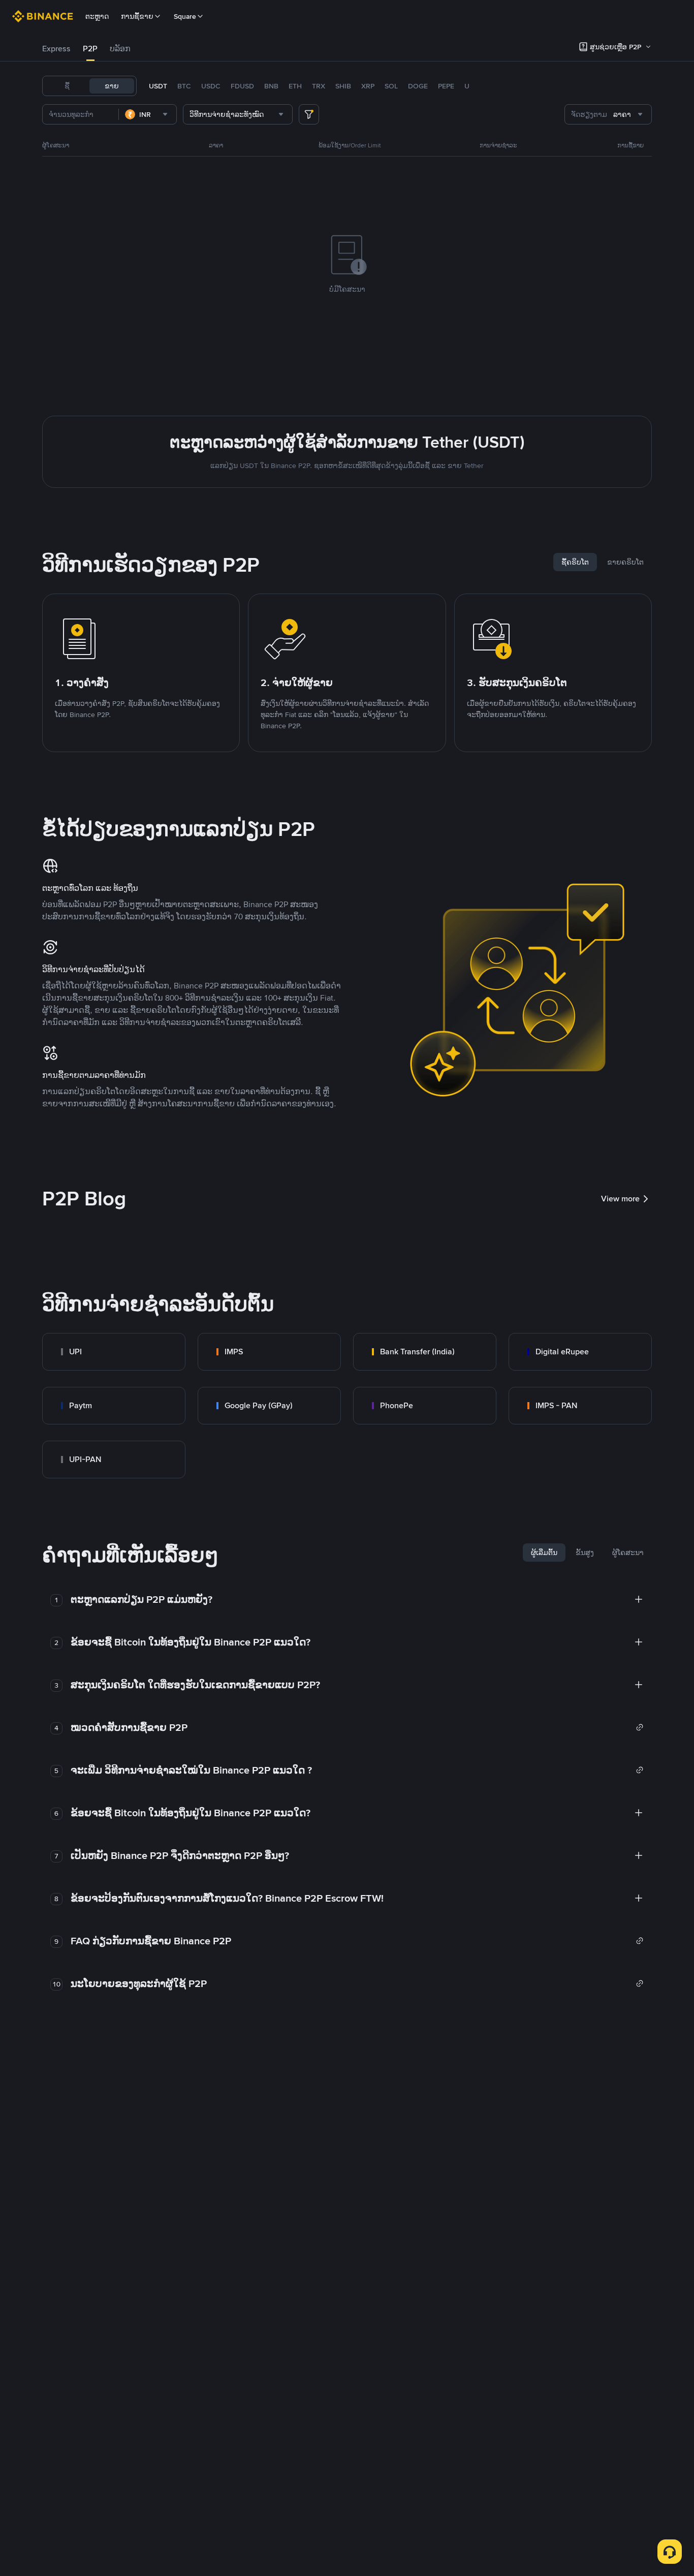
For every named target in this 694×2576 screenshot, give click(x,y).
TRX (319, 86)
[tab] (56, 49)
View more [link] (620, 1199)
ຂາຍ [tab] (112, 86)
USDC (211, 86)
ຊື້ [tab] (67, 86)
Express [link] (56, 49)
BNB (271, 86)
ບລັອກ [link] (120, 49)
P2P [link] (90, 49)
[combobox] (148, 114)
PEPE (446, 86)
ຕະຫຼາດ (97, 16)
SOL (391, 86)
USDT (158, 86)
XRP (368, 86)
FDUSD (242, 86)
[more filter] (309, 114)
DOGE (418, 86)
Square (185, 16)
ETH (295, 86)
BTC (184, 86)
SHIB (343, 86)
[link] (114, 1352)
